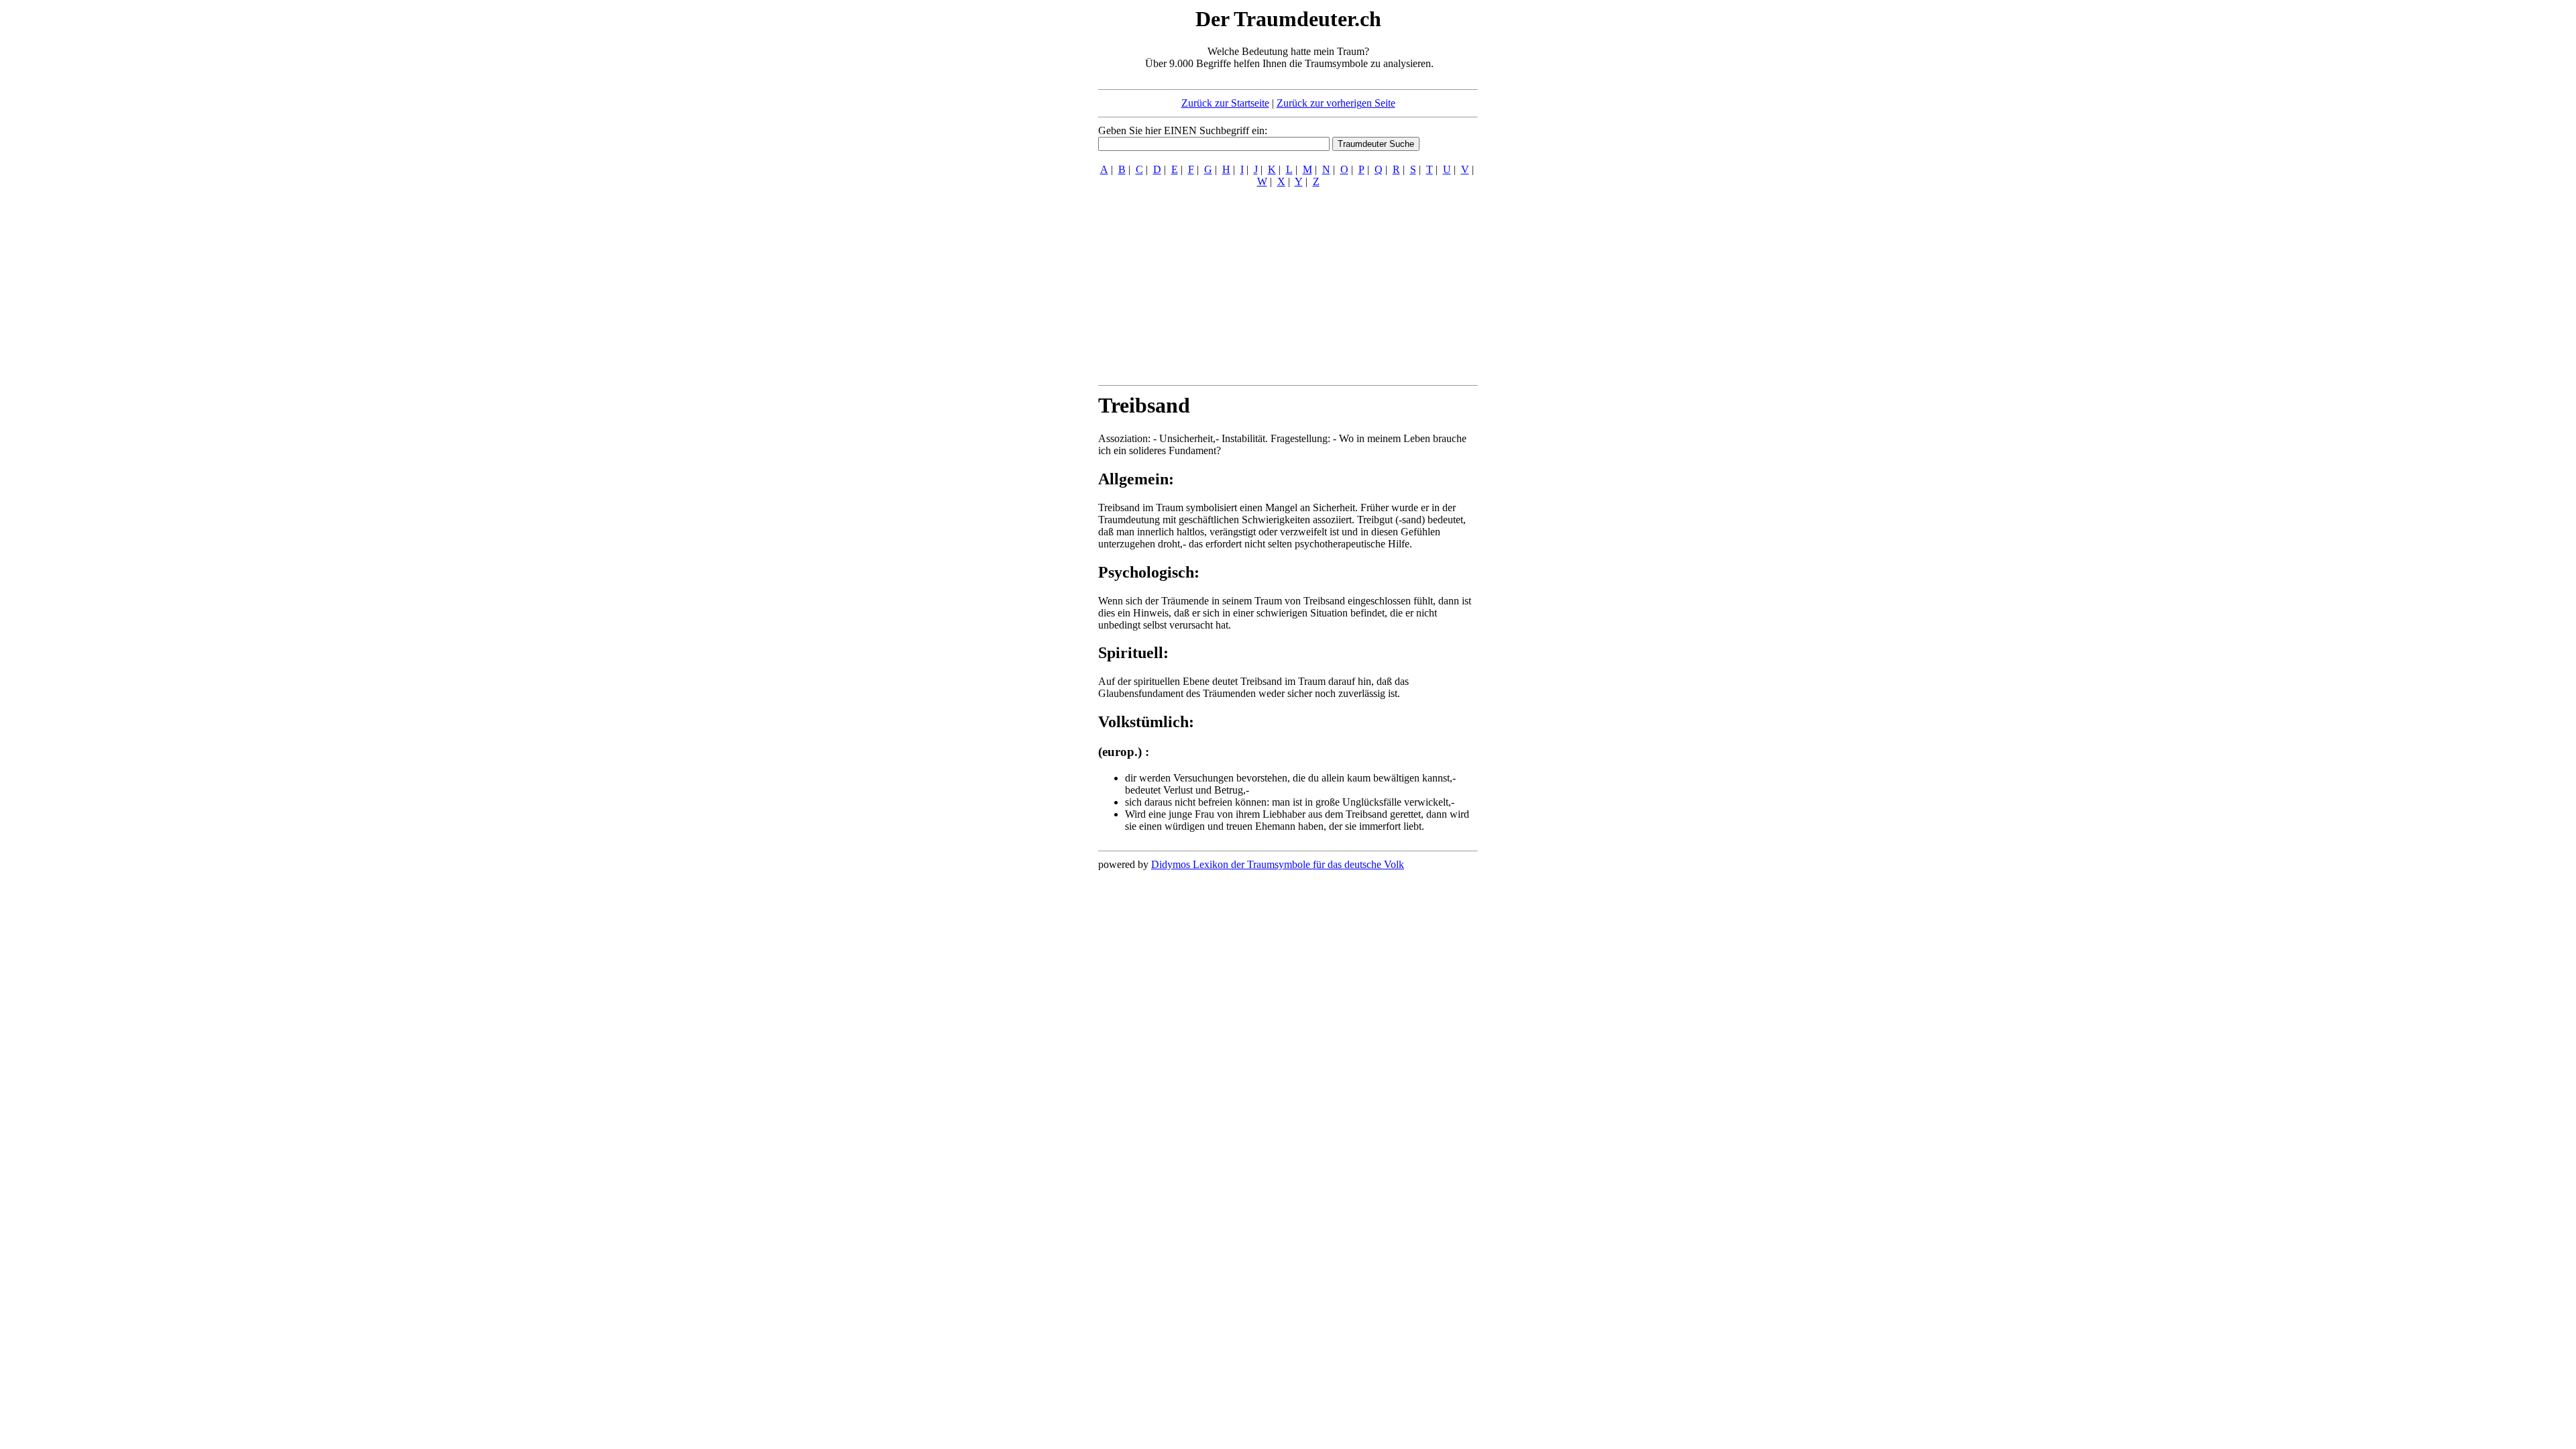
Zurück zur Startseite (1225, 103)
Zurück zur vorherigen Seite (1336, 103)
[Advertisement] (1016, 207)
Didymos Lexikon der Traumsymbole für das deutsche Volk (1278, 864)
